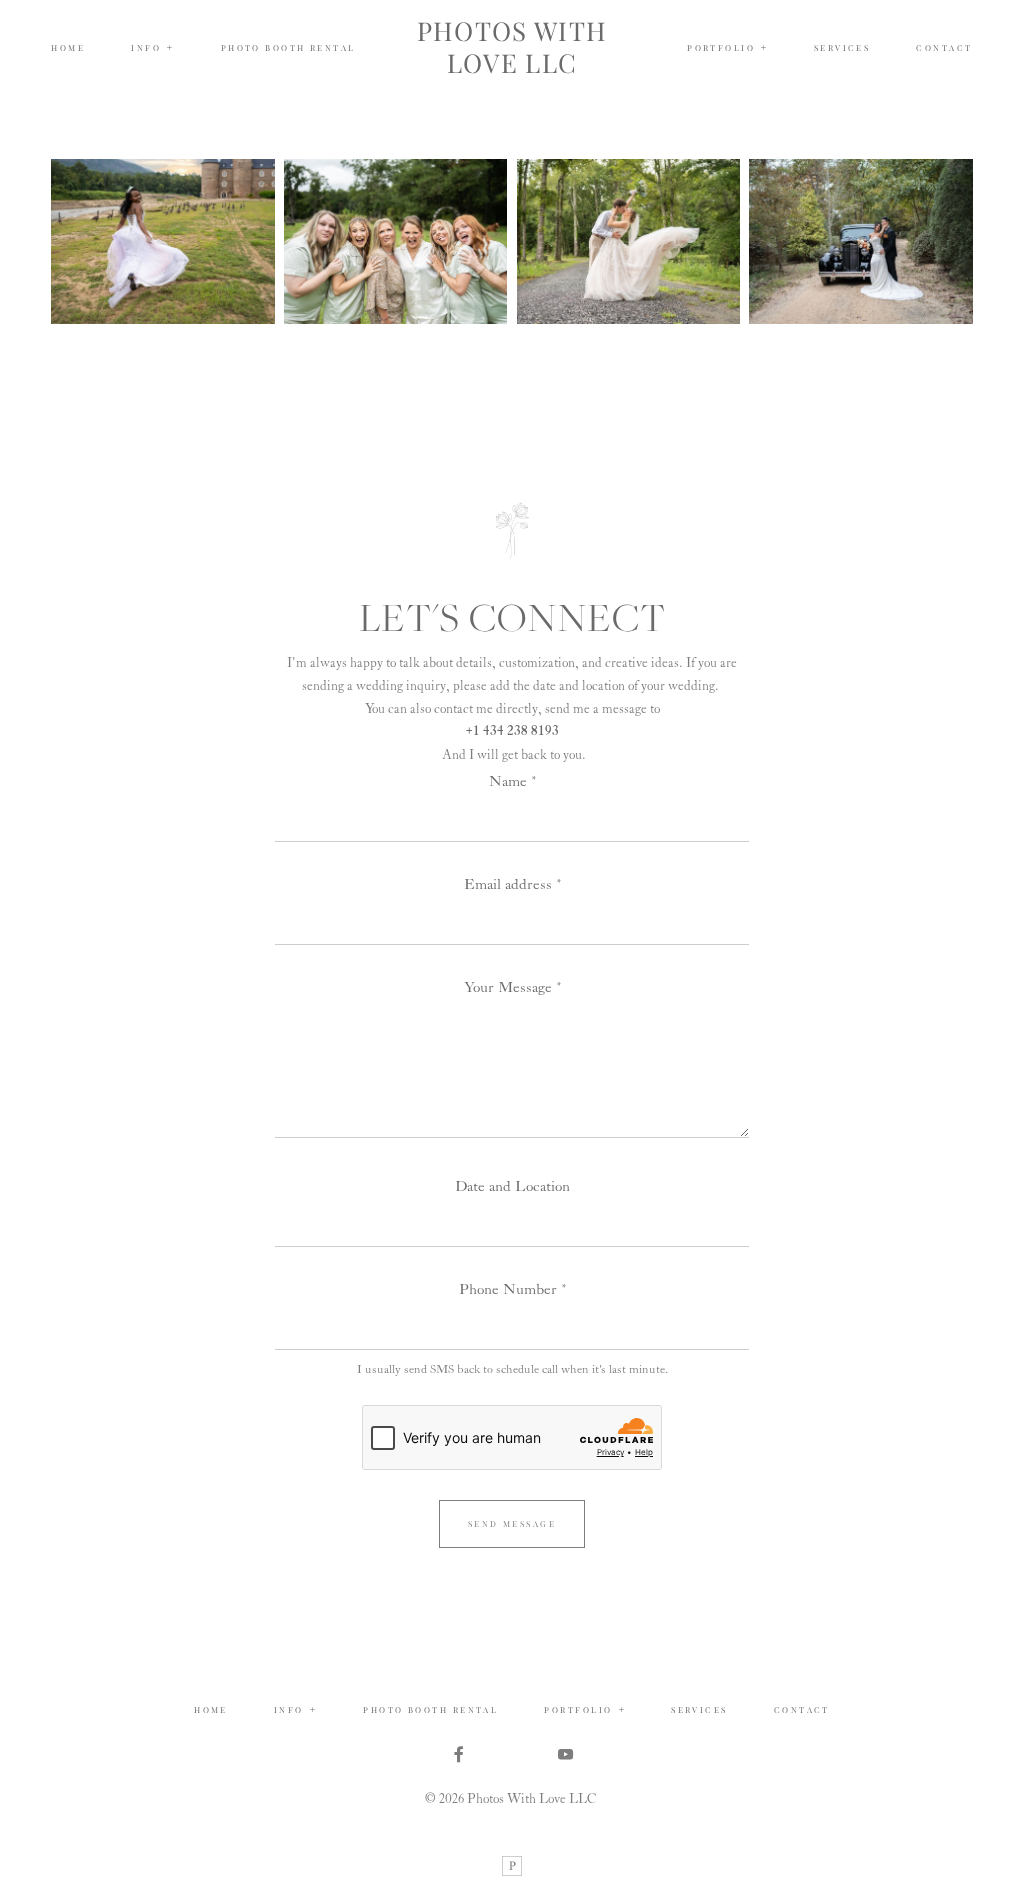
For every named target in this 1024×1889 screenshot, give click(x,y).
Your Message (508, 987)
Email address (508, 884)
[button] (152, 48)
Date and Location (512, 1186)
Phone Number (508, 1289)
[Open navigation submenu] (764, 48)
